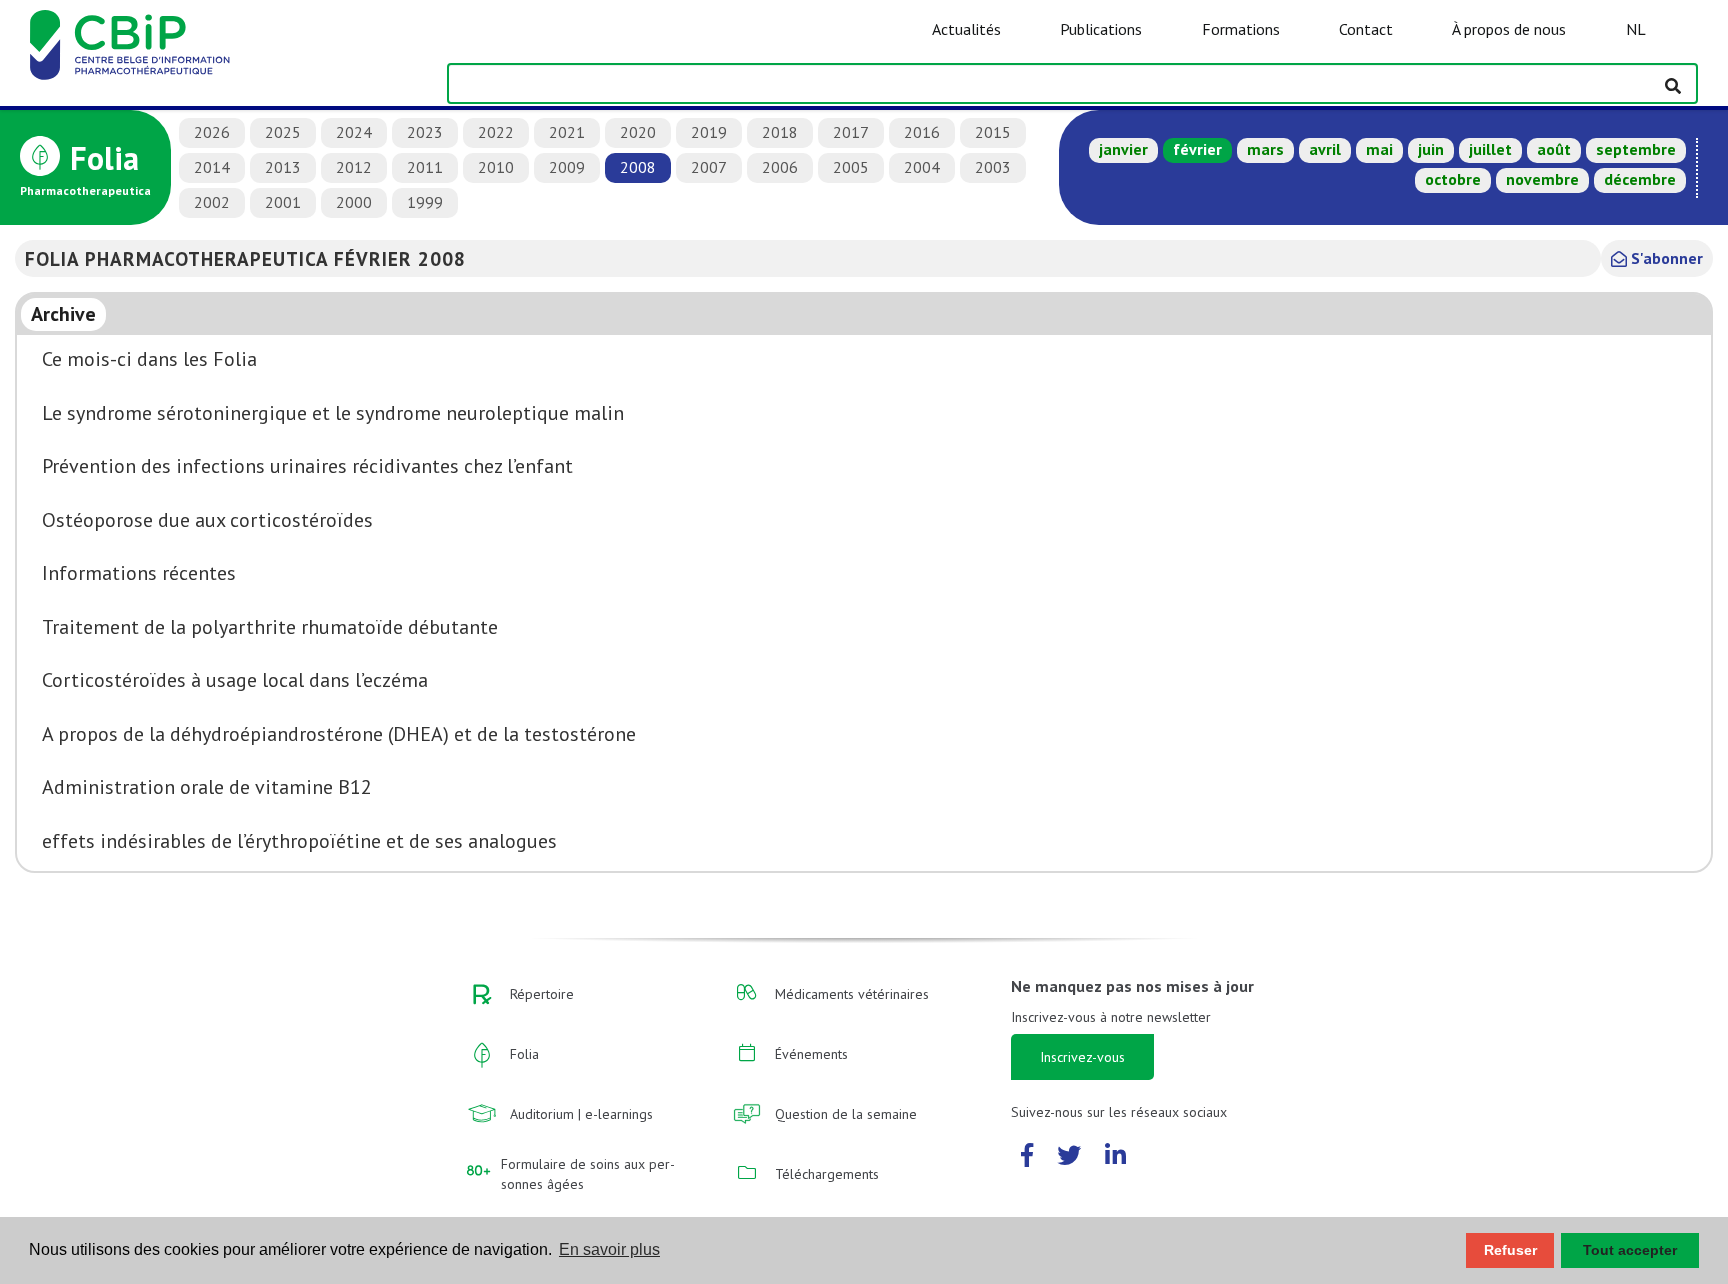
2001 (283, 202)
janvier (1123, 149)
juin (1431, 149)
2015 (993, 132)
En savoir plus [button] (609, 1249)
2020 (638, 132)
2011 (425, 167)
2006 (780, 167)
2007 (709, 167)
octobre (1453, 179)
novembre (1542, 179)
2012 (354, 167)
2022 (496, 132)
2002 (212, 202)
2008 (638, 167)
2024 (354, 132)
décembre (1640, 179)
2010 (496, 167)
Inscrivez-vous (1082, 1057)
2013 (283, 167)
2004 (922, 167)
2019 (709, 132)
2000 (354, 202)
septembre (1636, 149)
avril (1325, 149)
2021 (567, 132)
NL (1636, 29)
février (1197, 149)
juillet (1490, 149)
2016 (922, 132)
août (1554, 149)
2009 (567, 167)
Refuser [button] (1510, 1250)
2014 (212, 167)
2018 (780, 132)
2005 (851, 167)
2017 (851, 132)
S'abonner (1665, 258)
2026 (212, 132)
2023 (425, 132)
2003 (993, 167)
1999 (425, 202)
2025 (283, 132)
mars (1265, 149)
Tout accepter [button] (1630, 1250)
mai (1379, 149)
